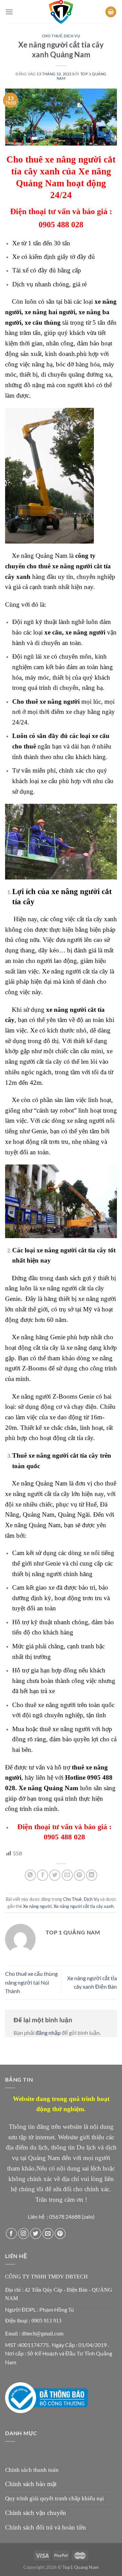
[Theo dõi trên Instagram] (24, 2233)
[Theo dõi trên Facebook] (11, 2233)
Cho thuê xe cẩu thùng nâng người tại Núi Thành (31, 1982)
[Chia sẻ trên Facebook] (43, 1875)
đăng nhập (48, 2033)
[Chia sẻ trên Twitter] (55, 1875)
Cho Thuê (52, 36)
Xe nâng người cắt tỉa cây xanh (84, 1906)
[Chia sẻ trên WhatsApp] (30, 1875)
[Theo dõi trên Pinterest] (60, 2233)
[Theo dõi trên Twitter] (36, 2233)
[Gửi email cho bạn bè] (67, 1875)
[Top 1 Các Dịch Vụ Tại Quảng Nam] (61, 12)
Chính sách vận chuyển (36, 2513)
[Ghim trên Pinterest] (79, 1875)
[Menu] (9, 12)
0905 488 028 (61, 225)
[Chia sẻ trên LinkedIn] (92, 1875)
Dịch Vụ (72, 36)
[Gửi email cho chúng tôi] (48, 2233)
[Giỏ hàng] (111, 12)
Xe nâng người (37, 1906)
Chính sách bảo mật (31, 2484)
